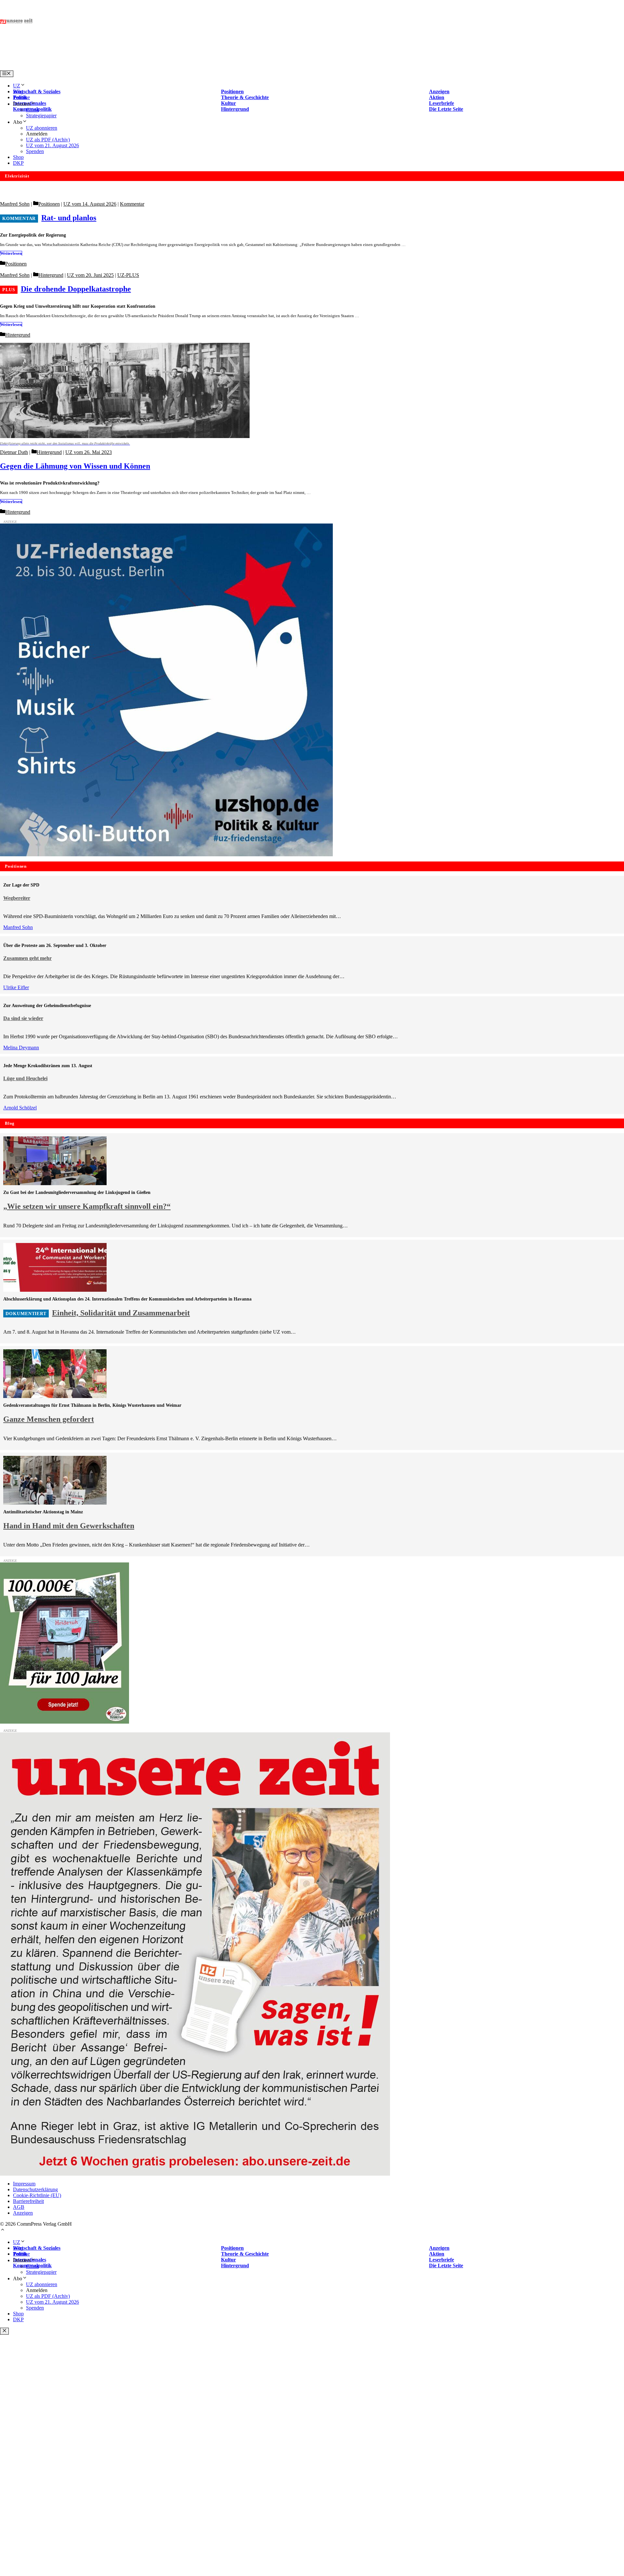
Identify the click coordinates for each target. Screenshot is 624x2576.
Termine (21, 97)
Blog (18, 91)
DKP (18, 163)
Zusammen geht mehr (27, 958)
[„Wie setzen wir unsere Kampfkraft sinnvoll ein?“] (55, 1183)
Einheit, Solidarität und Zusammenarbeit (121, 1313)
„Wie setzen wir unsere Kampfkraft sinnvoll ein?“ (87, 1206)
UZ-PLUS (128, 275)
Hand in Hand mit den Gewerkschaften (69, 1526)
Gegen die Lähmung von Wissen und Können (75, 466)
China (32, 110)
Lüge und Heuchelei (25, 1078)
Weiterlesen (11, 253)
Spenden (35, 151)
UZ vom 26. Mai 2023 (89, 452)
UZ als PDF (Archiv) (48, 140)
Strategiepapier (41, 116)
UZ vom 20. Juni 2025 (90, 275)
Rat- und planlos (69, 218)
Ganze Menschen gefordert (49, 1419)
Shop (18, 157)
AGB (19, 2207)
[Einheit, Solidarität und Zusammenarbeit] (55, 1290)
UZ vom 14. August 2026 (90, 204)
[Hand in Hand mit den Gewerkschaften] (55, 1503)
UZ (17, 86)
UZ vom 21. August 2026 (52, 145)
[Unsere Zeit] (83, 67)
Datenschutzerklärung (35, 2189)
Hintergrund (51, 275)
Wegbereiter (17, 898)
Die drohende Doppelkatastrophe (76, 289)
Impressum (24, 2184)
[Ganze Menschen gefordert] (55, 1396)
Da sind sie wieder (23, 1018)
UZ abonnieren (42, 128)
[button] (3, 2230)
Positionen (49, 204)
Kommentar (132, 204)
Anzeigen (23, 2213)
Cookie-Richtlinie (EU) (37, 2195)
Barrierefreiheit (28, 2201)
